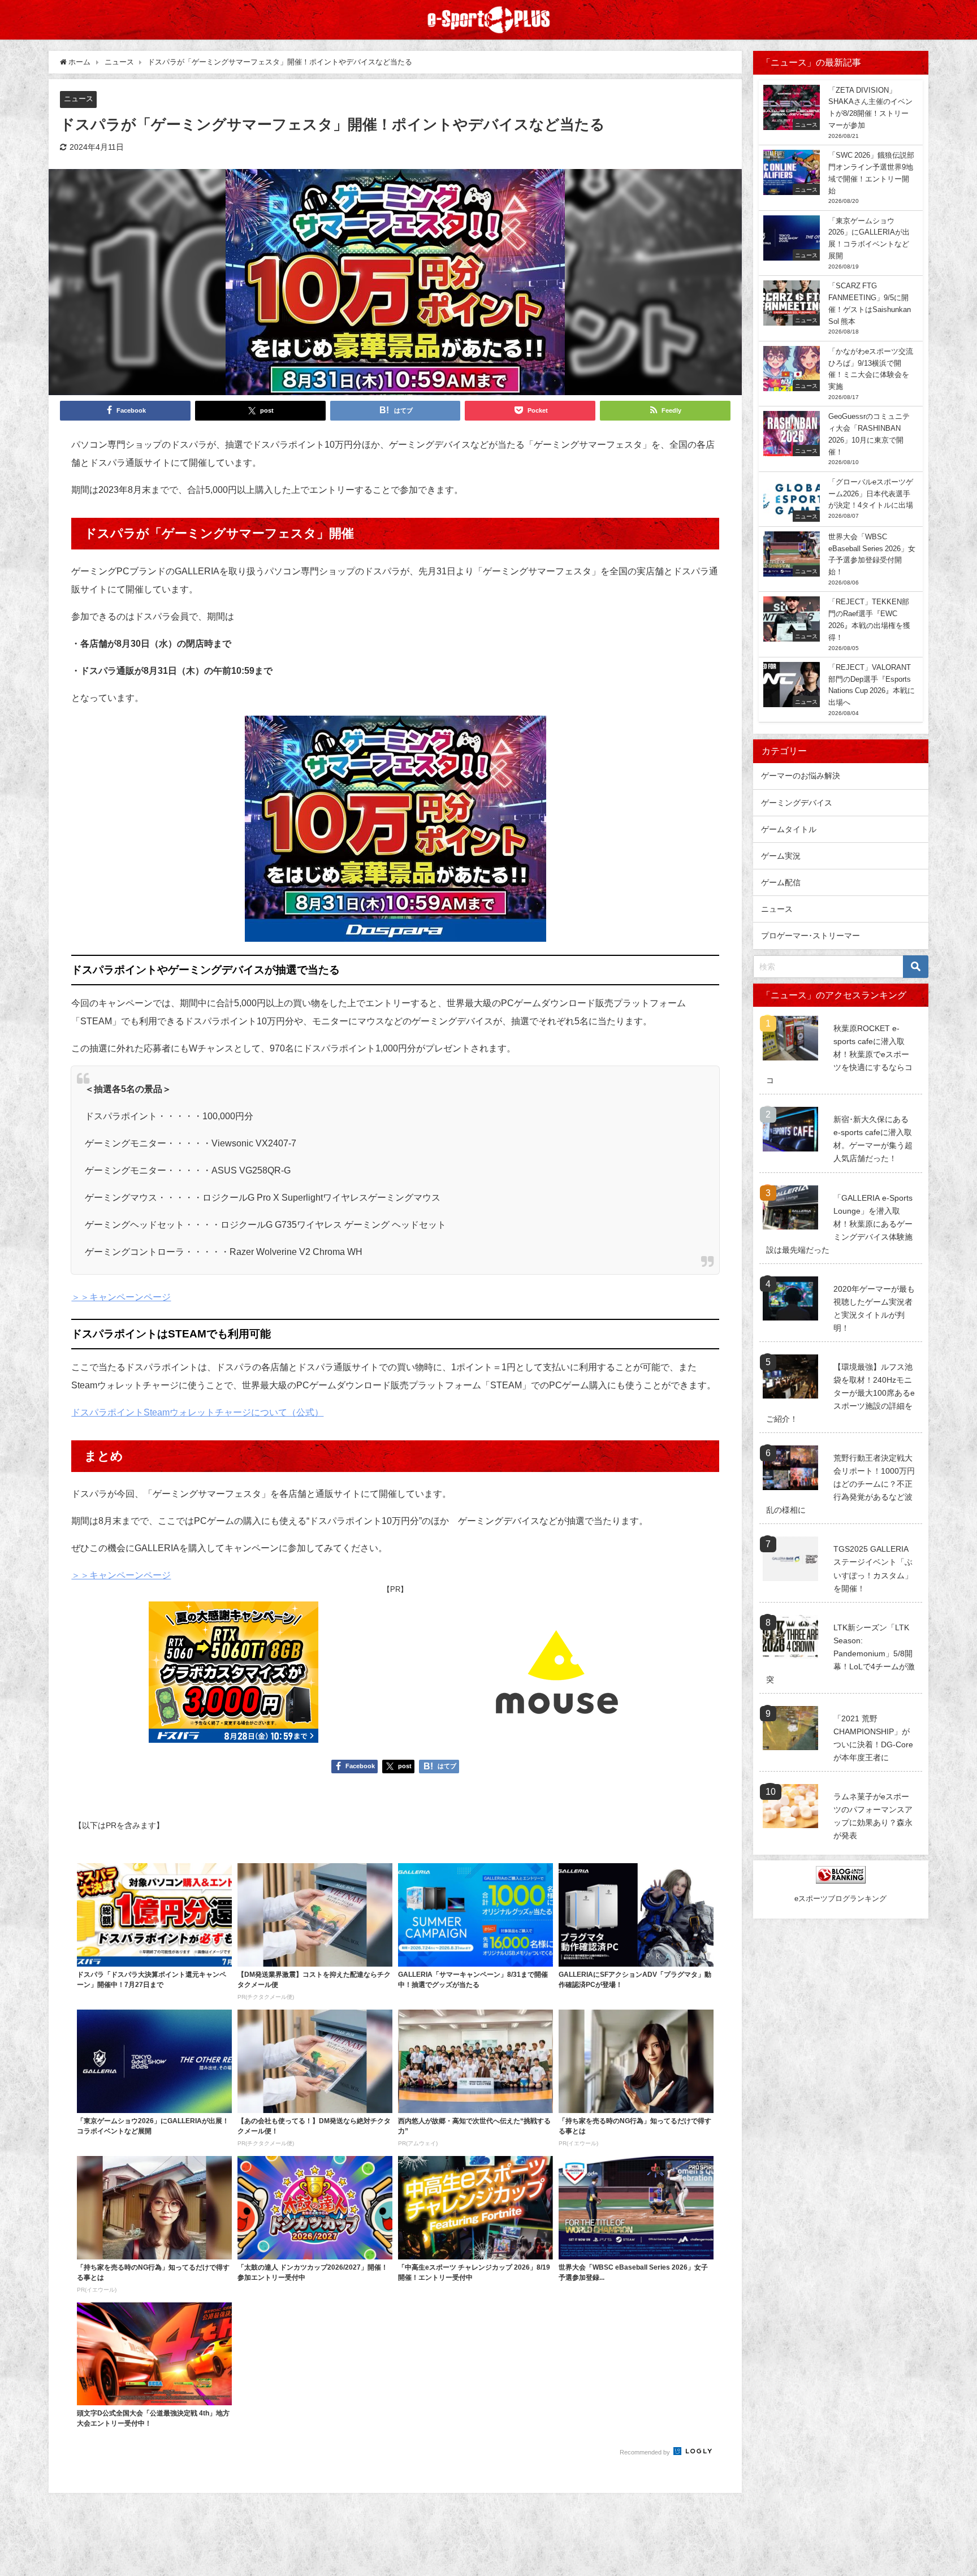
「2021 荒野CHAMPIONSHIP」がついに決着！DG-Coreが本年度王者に (873, 1738)
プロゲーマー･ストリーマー (810, 936)
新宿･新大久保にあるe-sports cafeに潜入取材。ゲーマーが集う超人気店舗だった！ (873, 1139)
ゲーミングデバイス (797, 803)
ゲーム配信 (781, 882)
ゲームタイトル (789, 829)
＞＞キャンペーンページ (121, 1297)
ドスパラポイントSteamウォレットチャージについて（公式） (197, 1412)
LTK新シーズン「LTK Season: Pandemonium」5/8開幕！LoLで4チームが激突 (840, 1653)
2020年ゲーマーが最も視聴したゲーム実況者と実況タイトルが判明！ (874, 1308)
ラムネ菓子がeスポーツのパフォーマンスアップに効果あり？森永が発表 (873, 1816)
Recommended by (646, 2452)
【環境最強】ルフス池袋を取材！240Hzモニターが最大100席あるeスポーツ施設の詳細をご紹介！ (840, 1393)
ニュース (79, 99)
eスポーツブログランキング (840, 1899)
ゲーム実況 (781, 856)
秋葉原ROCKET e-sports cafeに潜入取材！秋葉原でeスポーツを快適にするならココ (839, 1054)
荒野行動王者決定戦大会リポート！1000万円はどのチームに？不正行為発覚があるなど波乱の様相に (840, 1484)
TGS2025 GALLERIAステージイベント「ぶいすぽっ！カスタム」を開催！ (873, 1568)
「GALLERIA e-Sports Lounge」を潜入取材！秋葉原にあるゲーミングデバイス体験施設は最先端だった (839, 1224)
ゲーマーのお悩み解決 (801, 776)
